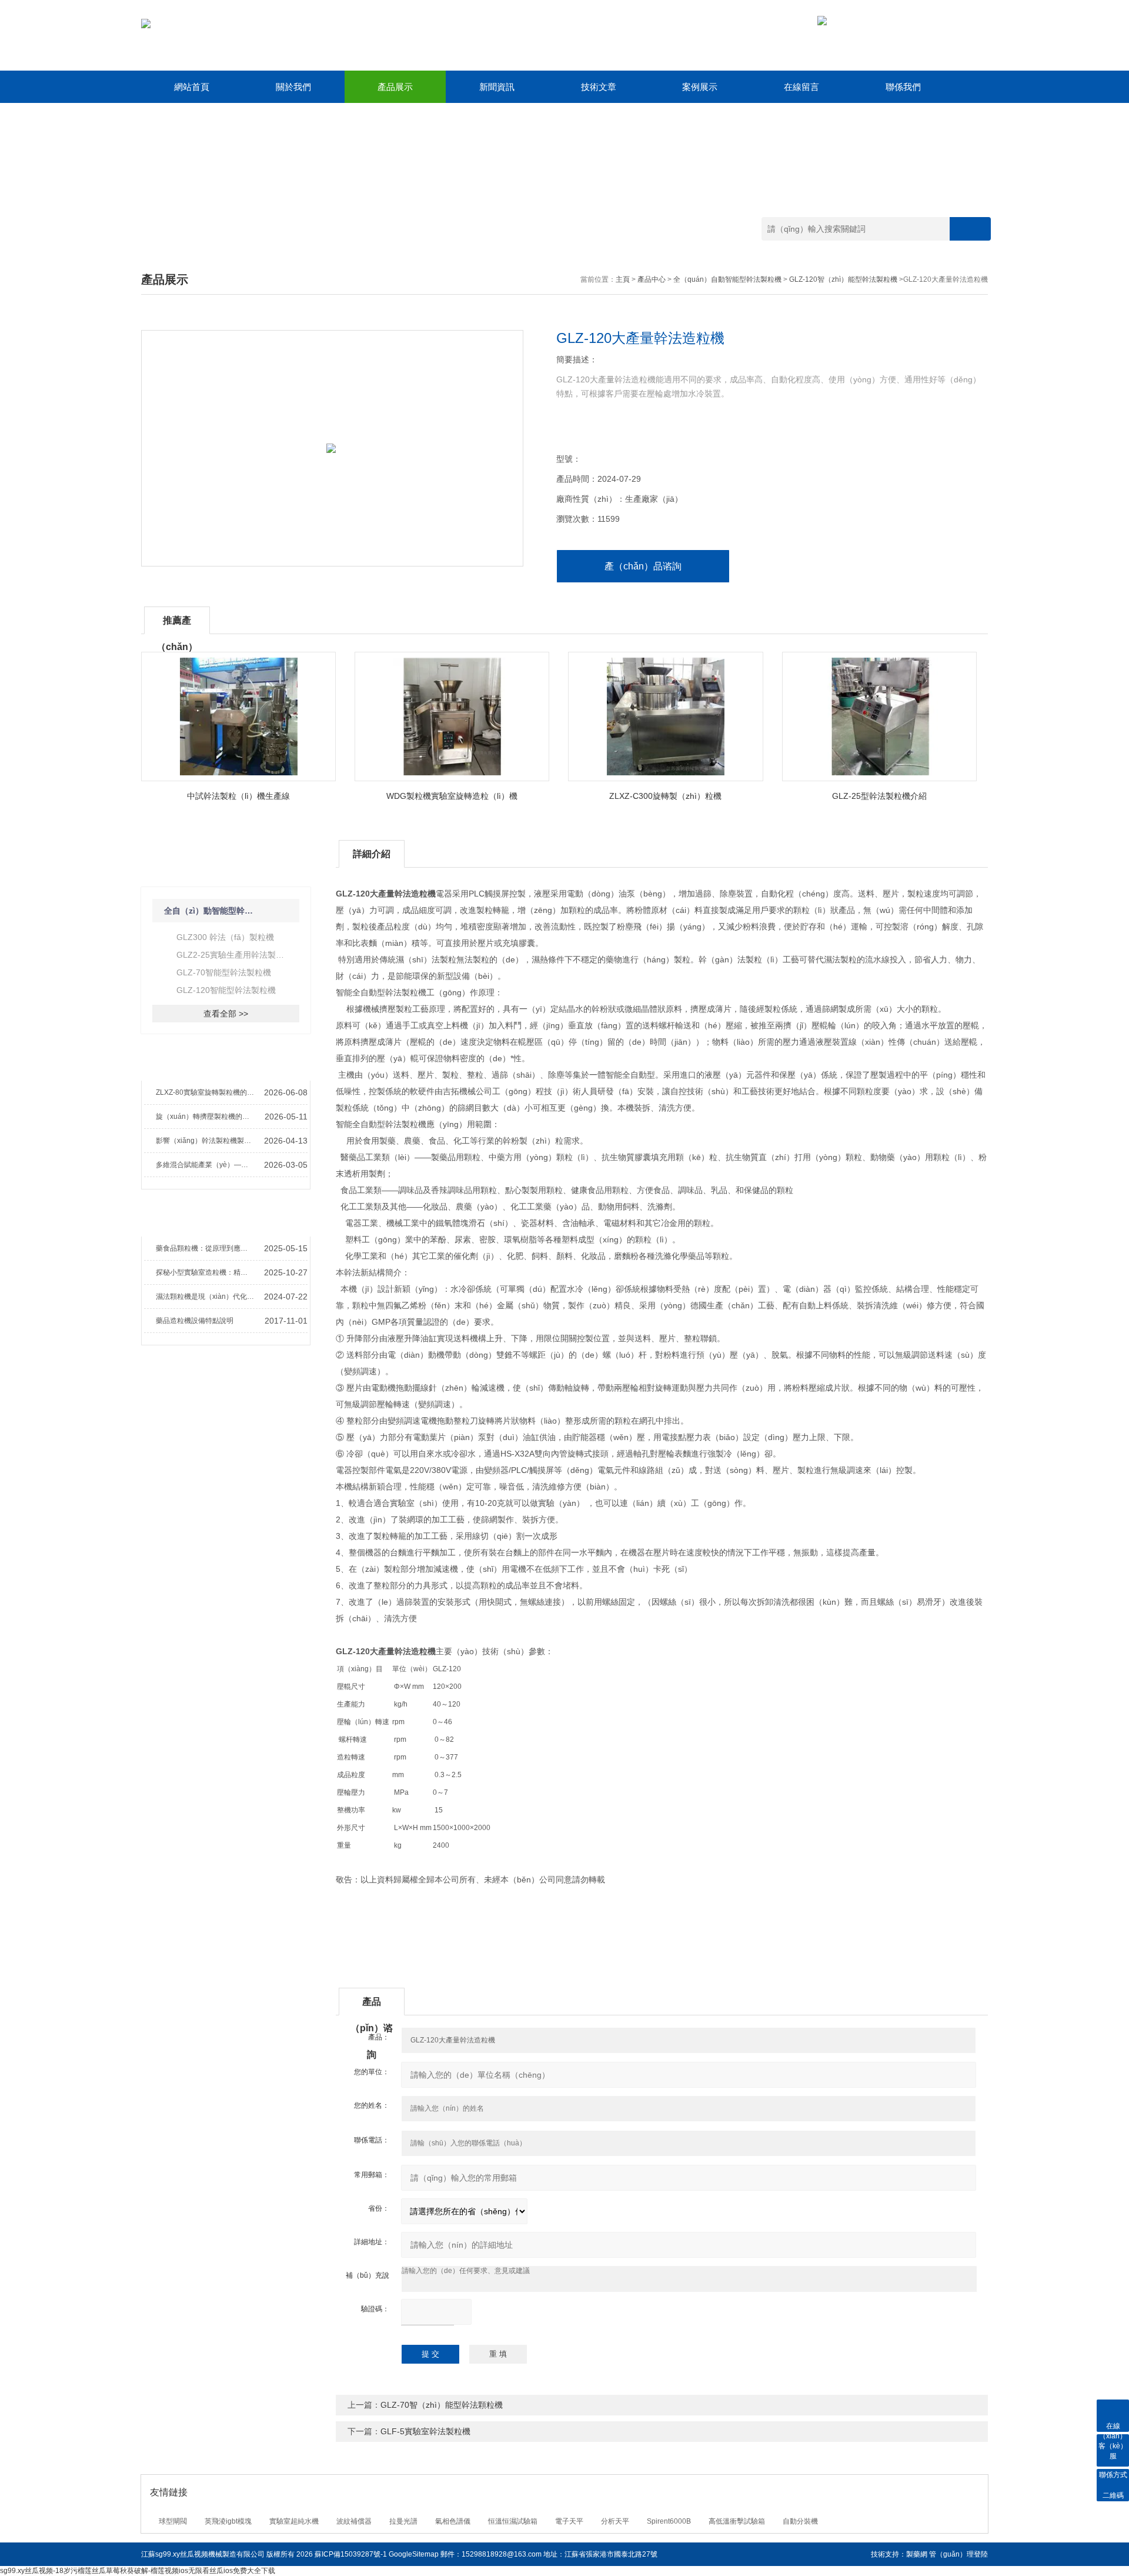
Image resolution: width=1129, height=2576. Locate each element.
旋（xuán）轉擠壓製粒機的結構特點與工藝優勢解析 (206, 1117)
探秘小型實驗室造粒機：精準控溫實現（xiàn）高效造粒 (206, 1272)
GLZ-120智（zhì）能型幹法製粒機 (843, 279)
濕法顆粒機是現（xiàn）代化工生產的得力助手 (206, 1297)
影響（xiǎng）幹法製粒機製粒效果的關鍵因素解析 (206, 1141)
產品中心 (652, 279)
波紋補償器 (354, 2521)
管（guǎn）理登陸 (958, 2554)
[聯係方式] (1113, 2450)
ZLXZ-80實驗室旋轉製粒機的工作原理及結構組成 (206, 1092)
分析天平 (615, 2521)
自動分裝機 (800, 2521)
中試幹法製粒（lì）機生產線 (238, 796)
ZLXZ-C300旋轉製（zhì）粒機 (665, 796)
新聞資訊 (497, 87)
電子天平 (569, 2521)
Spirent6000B (669, 2521)
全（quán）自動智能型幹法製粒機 (727, 279)
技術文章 (599, 87)
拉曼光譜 (403, 2521)
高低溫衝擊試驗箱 (737, 2521)
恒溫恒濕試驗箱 (513, 2521)
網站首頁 (192, 87)
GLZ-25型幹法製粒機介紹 (879, 796)
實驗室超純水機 (294, 2521)
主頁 (623, 279)
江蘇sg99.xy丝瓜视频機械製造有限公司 (203, 2554)
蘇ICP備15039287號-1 (351, 2554)
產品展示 (395, 87)
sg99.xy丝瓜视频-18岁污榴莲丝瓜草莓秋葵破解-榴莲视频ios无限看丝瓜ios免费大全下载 (138, 2571)
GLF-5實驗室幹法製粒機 (425, 2431)
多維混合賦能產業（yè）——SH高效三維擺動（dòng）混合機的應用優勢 (206, 1165)
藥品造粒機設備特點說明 (195, 1321)
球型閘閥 (173, 2521)
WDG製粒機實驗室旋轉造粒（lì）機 (452, 796)
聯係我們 (903, 87)
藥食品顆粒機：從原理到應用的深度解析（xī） (206, 1248)
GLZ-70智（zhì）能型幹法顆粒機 (442, 2405)
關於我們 (293, 87)
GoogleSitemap (414, 2554)
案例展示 (700, 87)
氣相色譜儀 (453, 2521)
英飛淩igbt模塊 (228, 2521)
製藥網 (917, 2554)
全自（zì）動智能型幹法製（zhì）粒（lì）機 (211, 911)
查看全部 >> (226, 1014)
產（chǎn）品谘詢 (643, 566)
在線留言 (801, 87)
